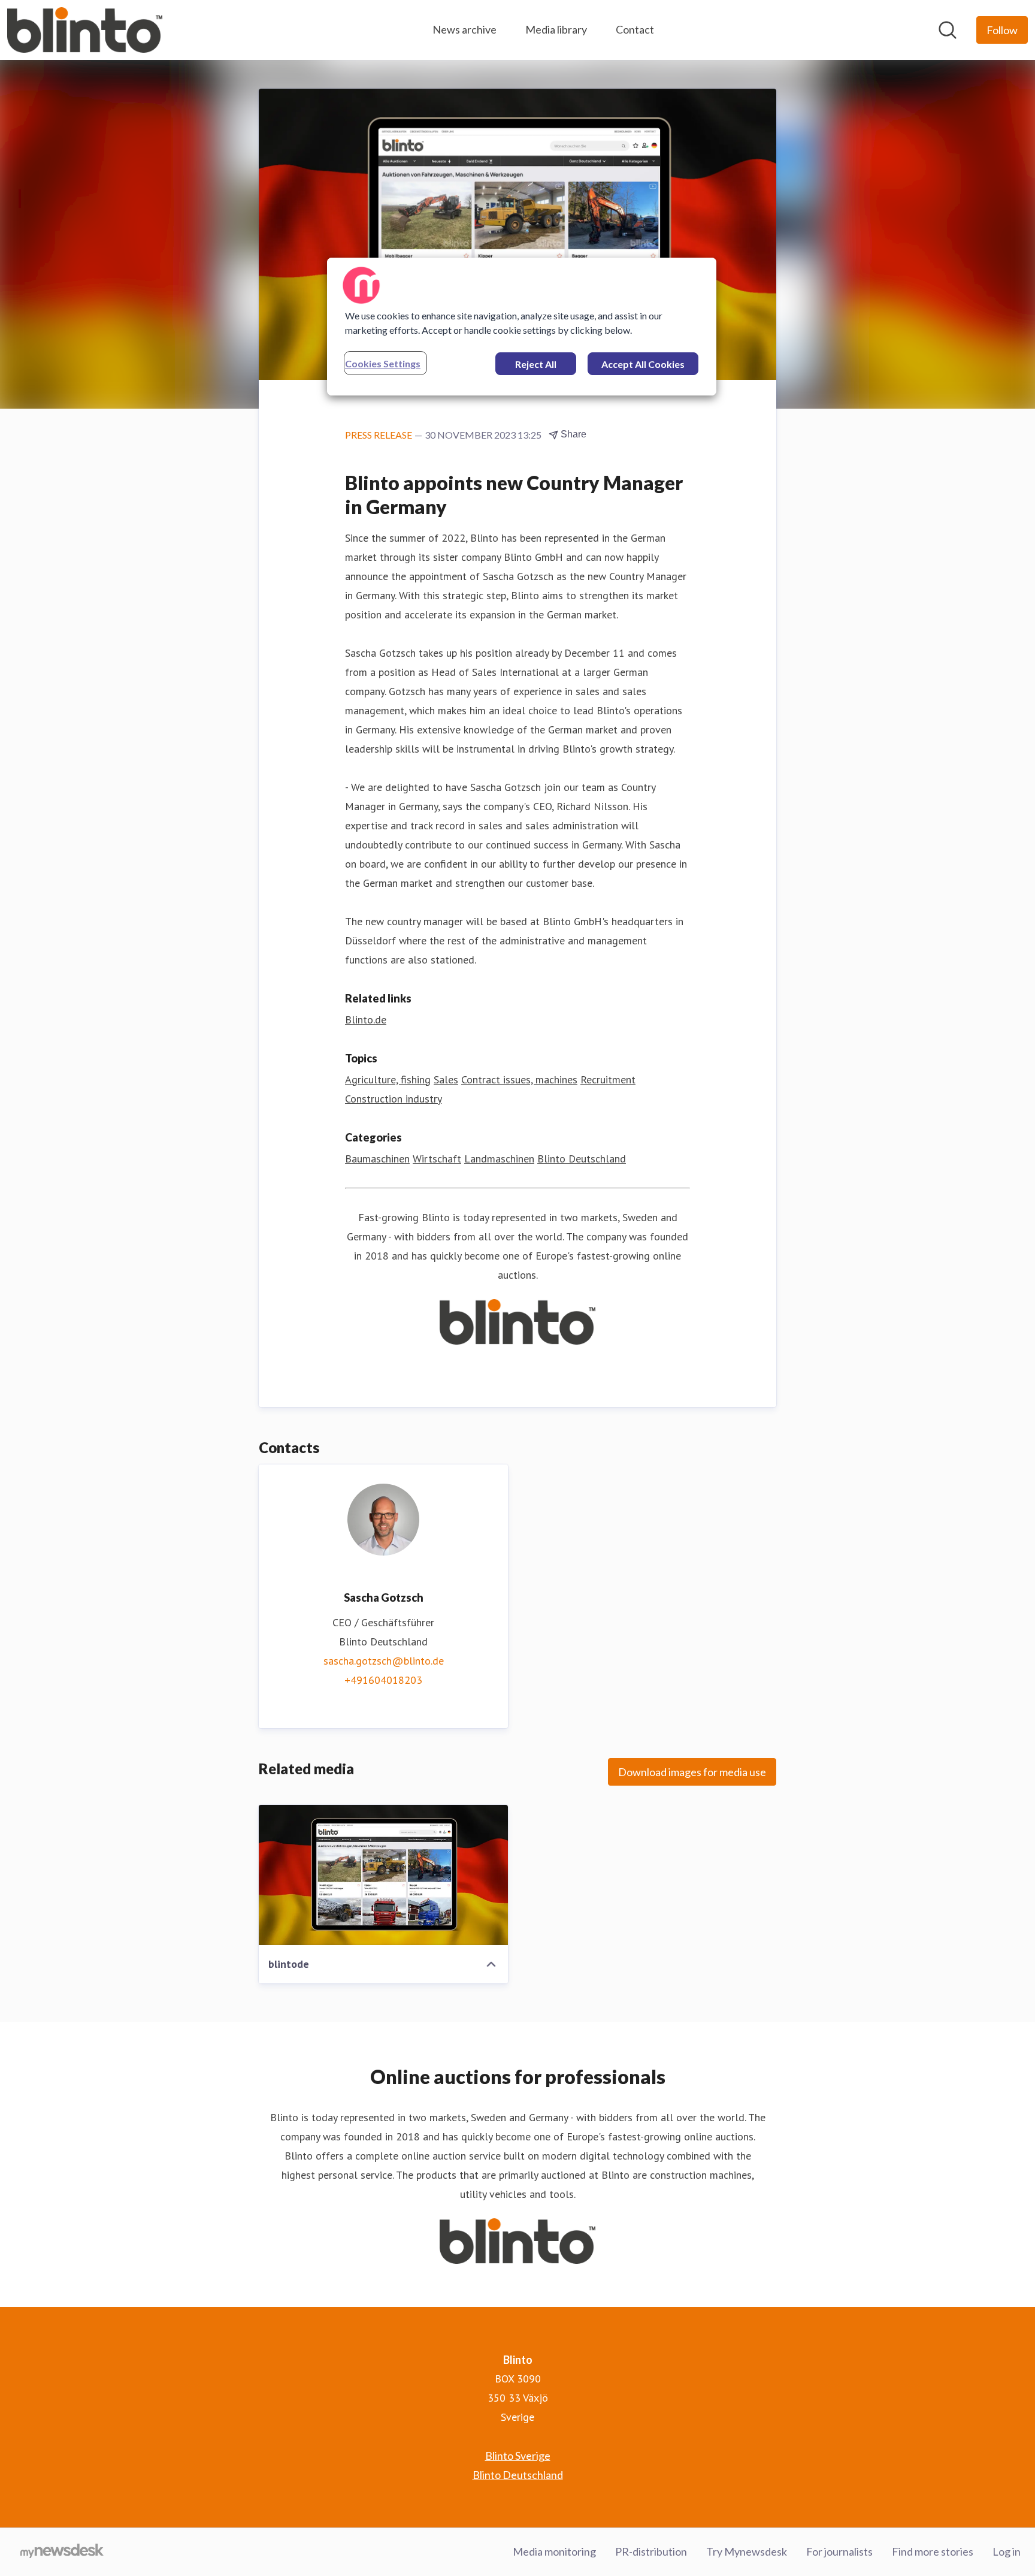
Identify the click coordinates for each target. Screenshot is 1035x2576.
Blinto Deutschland (582, 1159)
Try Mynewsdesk (747, 2551)
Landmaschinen (499, 1159)
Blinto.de (366, 1020)
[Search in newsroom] (948, 30)
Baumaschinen (377, 1159)
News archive (464, 29)
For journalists (839, 2551)
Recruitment (608, 1079)
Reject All (536, 364)
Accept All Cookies (643, 364)
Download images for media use (692, 1772)
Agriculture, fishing (388, 1079)
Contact (635, 29)
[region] (522, 327)
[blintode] (383, 1875)
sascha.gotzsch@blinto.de (384, 1661)
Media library (556, 29)
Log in (1007, 2551)
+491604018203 (383, 1680)
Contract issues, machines (519, 1079)
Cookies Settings (383, 363)
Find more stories (933, 2551)
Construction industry (394, 1099)
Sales (446, 1079)
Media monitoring (554, 2551)
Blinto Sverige (518, 2456)
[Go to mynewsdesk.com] (62, 2552)
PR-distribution (651, 2551)
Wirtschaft (437, 1159)
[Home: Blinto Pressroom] (85, 30)
